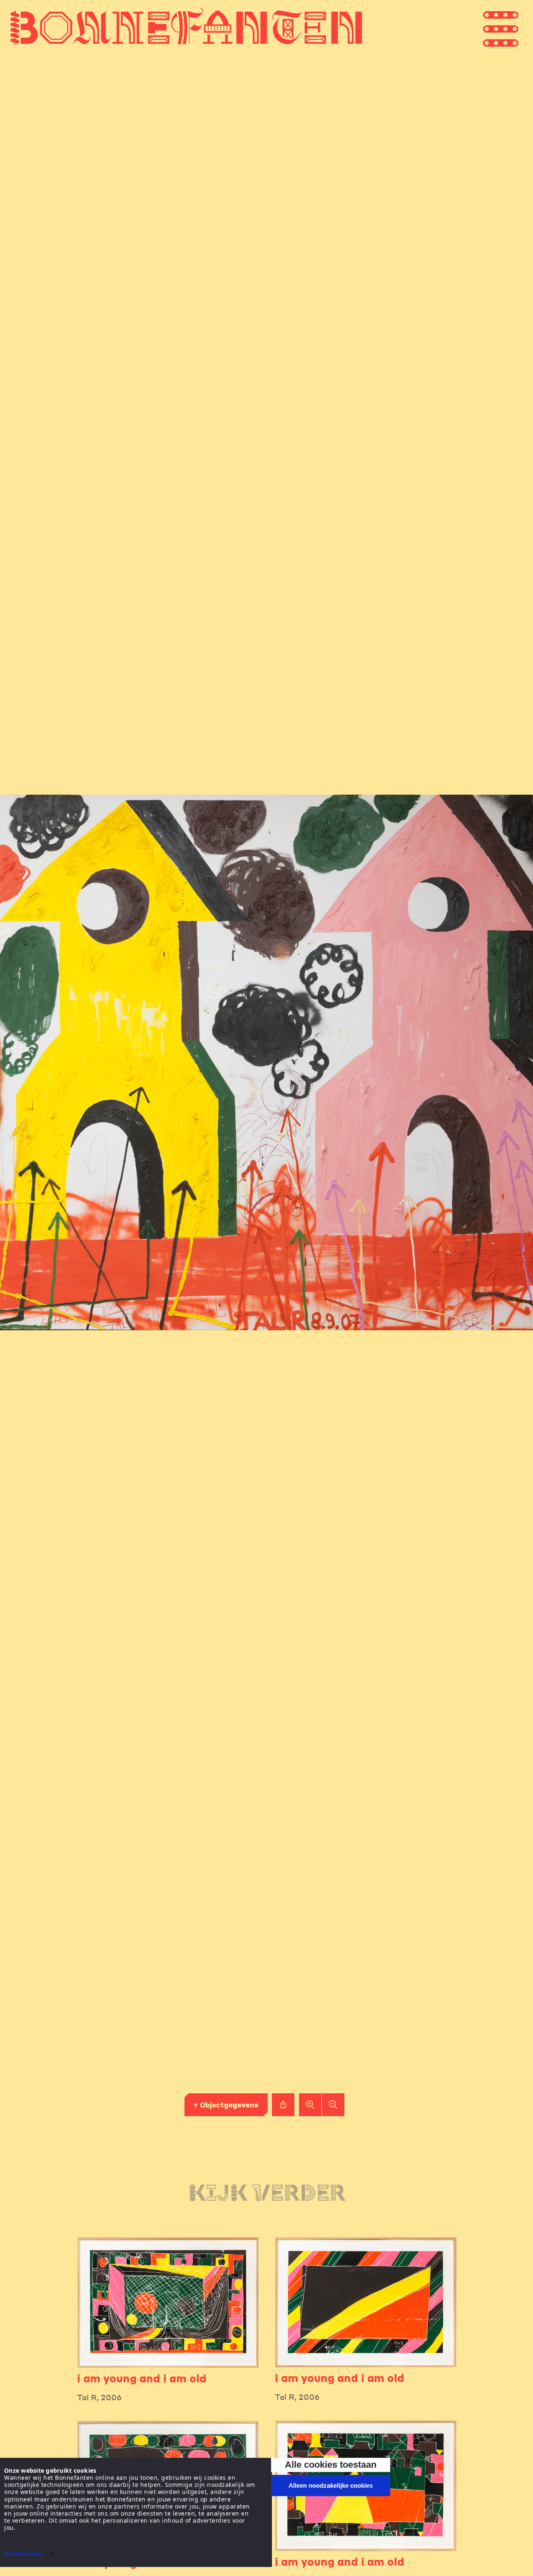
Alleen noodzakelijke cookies (331, 2485)
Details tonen (24, 2554)
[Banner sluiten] (408, 2461)
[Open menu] (516, 27)
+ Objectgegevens (226, 2105)
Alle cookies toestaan (331, 2465)
